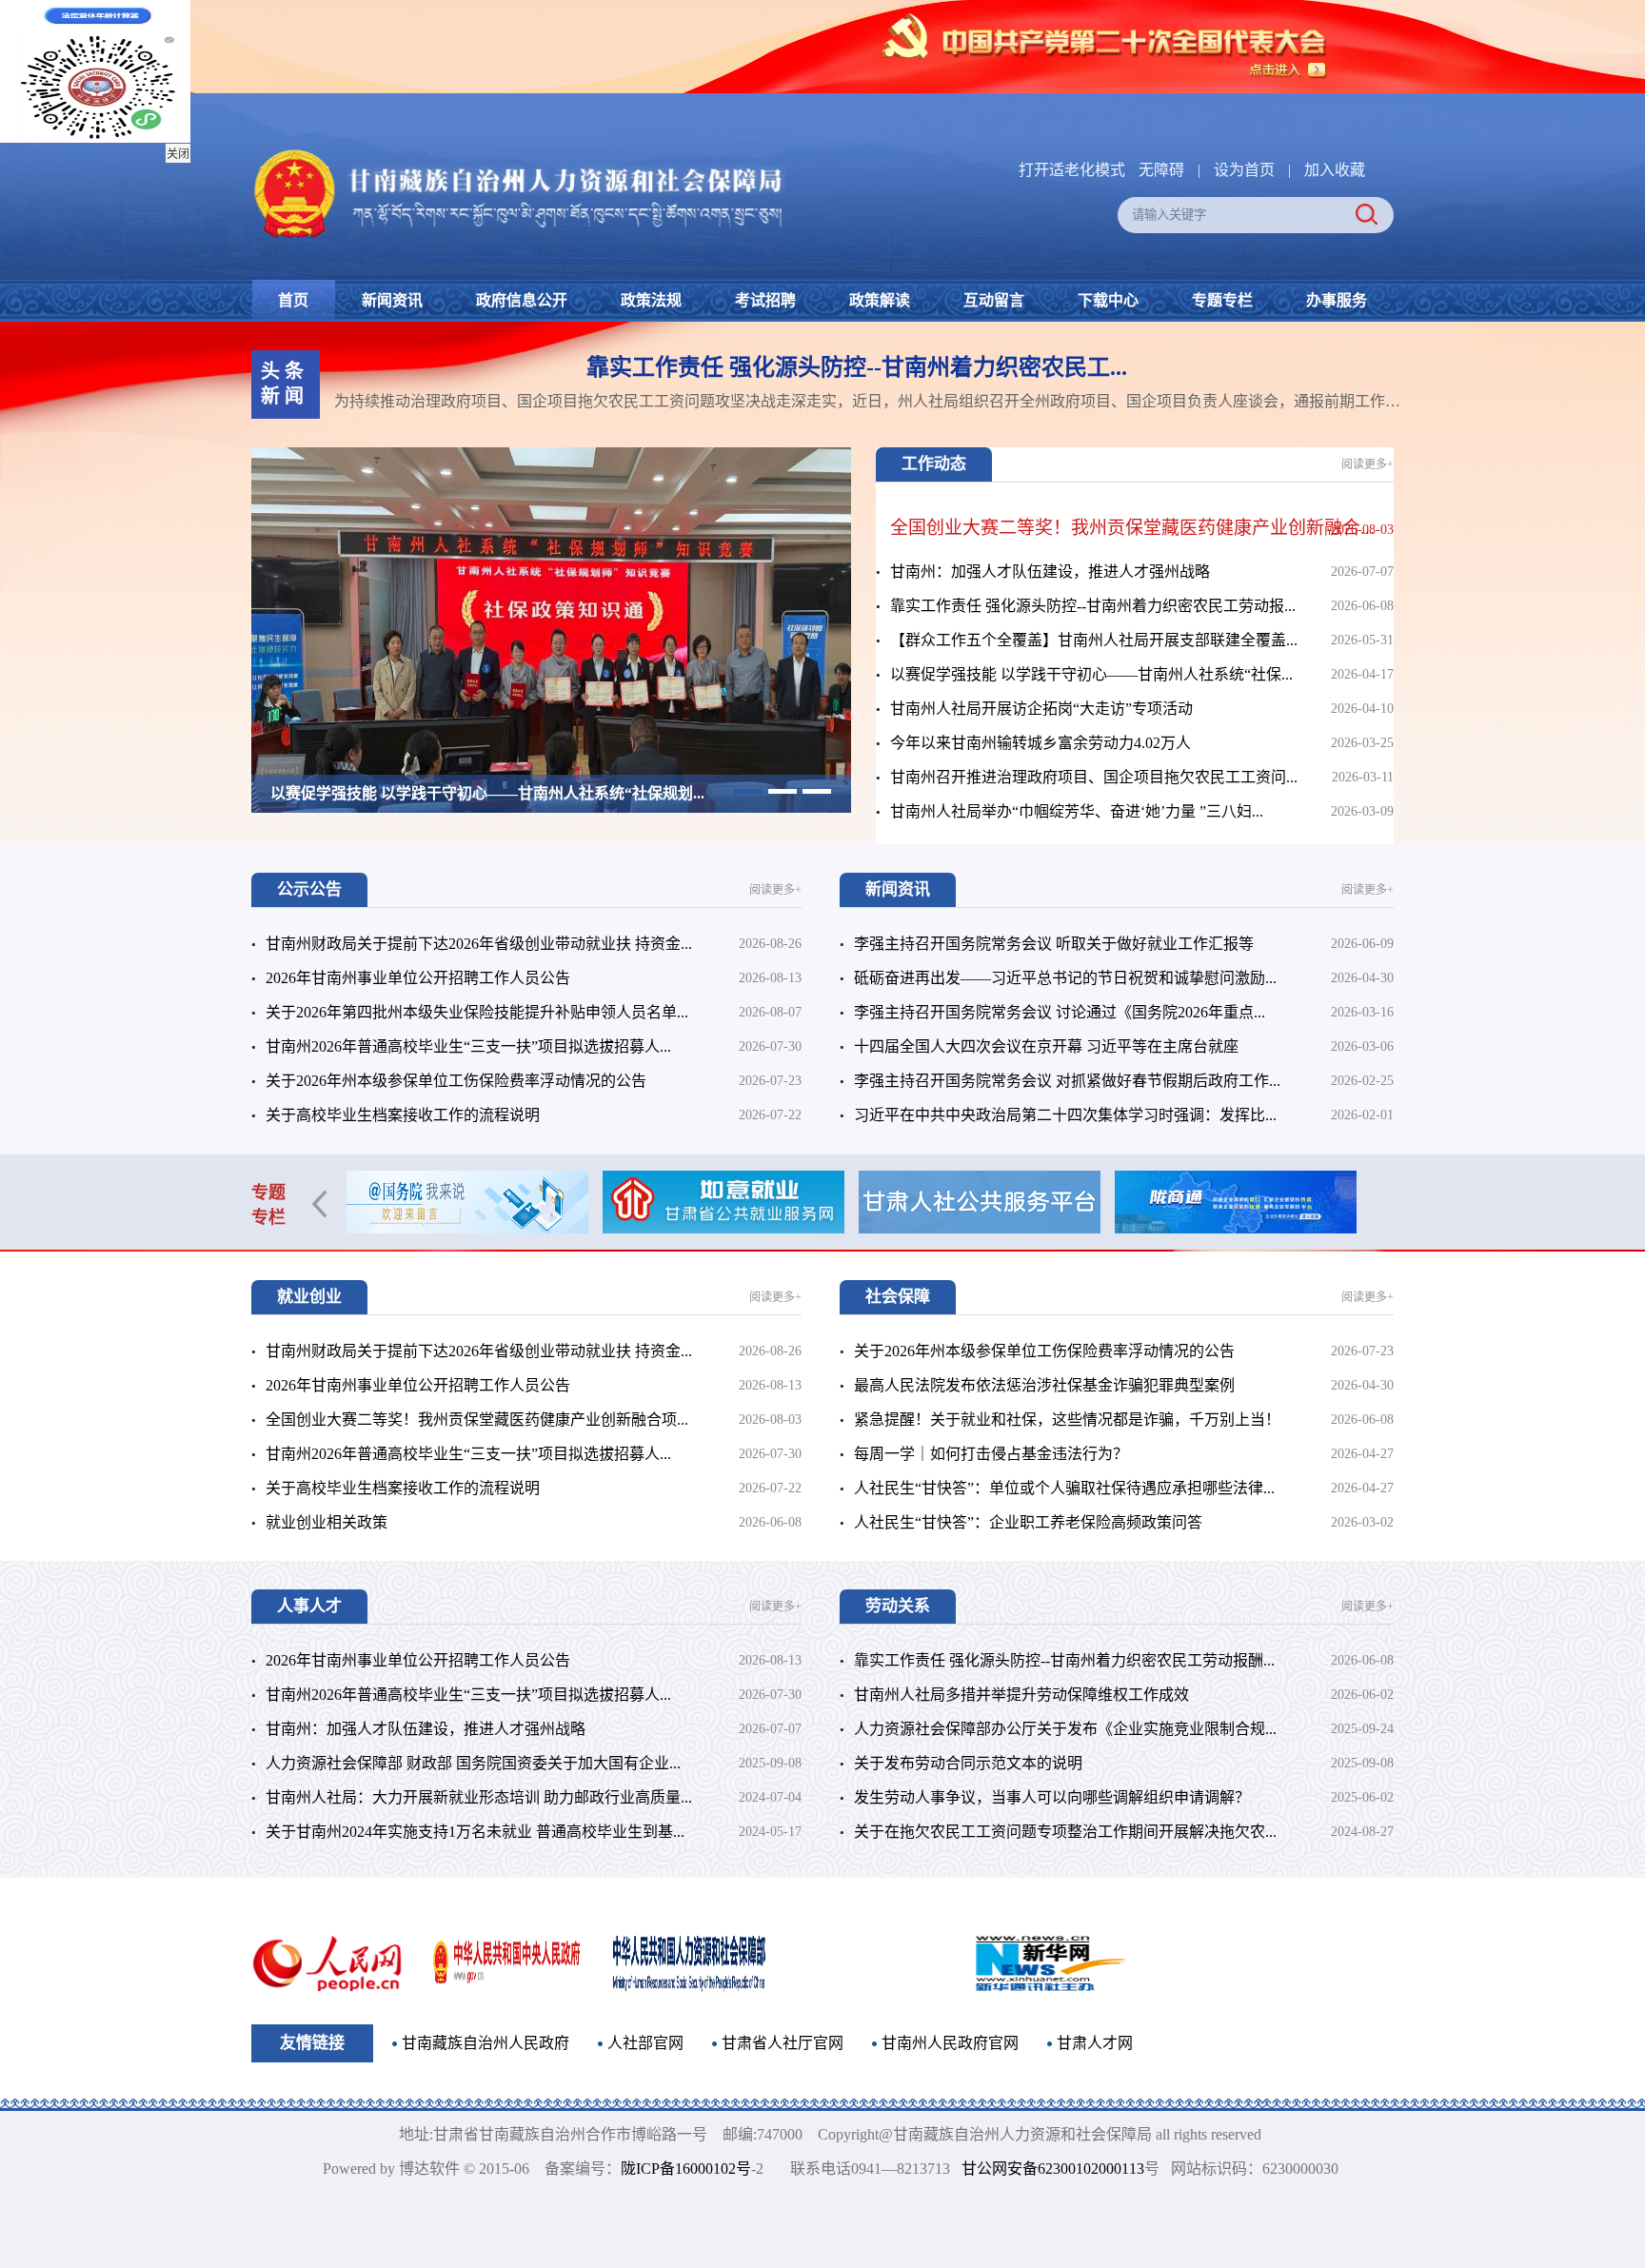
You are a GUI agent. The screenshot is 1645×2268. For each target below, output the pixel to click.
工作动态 (934, 464)
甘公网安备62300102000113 (1062, 2169)
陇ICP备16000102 (669, 2169)
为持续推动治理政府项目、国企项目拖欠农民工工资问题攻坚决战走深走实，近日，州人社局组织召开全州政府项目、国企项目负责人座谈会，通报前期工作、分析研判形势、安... (878, 401)
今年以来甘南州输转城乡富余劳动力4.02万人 (421, 793)
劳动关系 (898, 1606)
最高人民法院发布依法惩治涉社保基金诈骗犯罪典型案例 (1044, 1385)
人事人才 (309, 1606)
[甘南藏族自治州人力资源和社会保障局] (518, 151)
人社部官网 (645, 2043)
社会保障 (898, 1297)
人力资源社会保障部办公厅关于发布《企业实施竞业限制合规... (1065, 1729)
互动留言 (994, 300)
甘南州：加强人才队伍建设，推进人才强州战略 (1050, 572)
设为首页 (1244, 170)
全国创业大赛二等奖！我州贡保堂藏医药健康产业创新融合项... (477, 1420)
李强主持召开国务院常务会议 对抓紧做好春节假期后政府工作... (1067, 1081)
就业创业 (309, 1297)
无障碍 (1161, 170)
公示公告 (309, 889)
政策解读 (880, 300)
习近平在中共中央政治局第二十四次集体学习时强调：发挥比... (1065, 1115)
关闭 (178, 154)
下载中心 (1108, 300)
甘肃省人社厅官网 (783, 2043)
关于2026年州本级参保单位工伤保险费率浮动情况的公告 (456, 1081)
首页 (293, 300)
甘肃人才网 (1095, 2043)
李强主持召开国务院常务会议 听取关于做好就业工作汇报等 (1054, 944)
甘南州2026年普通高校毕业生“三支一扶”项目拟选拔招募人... (468, 1046)
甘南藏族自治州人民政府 (486, 2043)
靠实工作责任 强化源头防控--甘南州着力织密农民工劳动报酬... (1064, 1660)
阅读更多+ (1368, 464)
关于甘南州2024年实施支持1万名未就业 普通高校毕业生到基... (475, 1832)
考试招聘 (765, 300)
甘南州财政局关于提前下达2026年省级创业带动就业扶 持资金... (479, 944)
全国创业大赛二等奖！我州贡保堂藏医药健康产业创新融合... (1132, 528)
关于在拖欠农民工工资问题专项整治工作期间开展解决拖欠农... (1065, 1832)
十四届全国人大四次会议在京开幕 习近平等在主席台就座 (1046, 1046)
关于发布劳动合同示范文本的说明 (968, 1763)
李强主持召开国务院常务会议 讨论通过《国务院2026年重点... (1060, 1012)
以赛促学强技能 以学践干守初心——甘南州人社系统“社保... (1091, 674)
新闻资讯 (392, 300)
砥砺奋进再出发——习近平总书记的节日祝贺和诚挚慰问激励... (1065, 978)
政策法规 (651, 300)
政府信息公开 (522, 300)
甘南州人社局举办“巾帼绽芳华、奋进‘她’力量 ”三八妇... (1077, 811)
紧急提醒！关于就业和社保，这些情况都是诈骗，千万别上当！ (1067, 1420)
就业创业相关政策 (327, 1522)
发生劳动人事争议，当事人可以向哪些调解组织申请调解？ (1052, 1797)
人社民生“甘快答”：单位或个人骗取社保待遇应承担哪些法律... (1064, 1488)
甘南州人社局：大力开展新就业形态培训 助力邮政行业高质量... (479, 1797)
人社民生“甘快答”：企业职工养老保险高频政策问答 (1028, 1522)
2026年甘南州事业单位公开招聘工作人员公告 (418, 978)
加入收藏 (1335, 170)
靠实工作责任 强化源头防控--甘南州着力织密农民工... (857, 367)
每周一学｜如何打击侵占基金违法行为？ (991, 1454)
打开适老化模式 (1072, 170)
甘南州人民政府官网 (950, 2043)
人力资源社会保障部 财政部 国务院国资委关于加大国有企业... (473, 1763)
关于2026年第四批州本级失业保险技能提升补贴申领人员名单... (477, 1012)
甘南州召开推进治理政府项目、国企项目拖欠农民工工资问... (1094, 777)
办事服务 (1337, 300)
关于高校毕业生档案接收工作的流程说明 (403, 1115)
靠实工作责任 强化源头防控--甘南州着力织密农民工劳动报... (1093, 606)
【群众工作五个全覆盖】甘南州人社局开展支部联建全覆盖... (1094, 640)
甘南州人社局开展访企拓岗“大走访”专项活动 (1041, 709)
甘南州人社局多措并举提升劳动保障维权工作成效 (1021, 1695)
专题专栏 (1222, 300)
